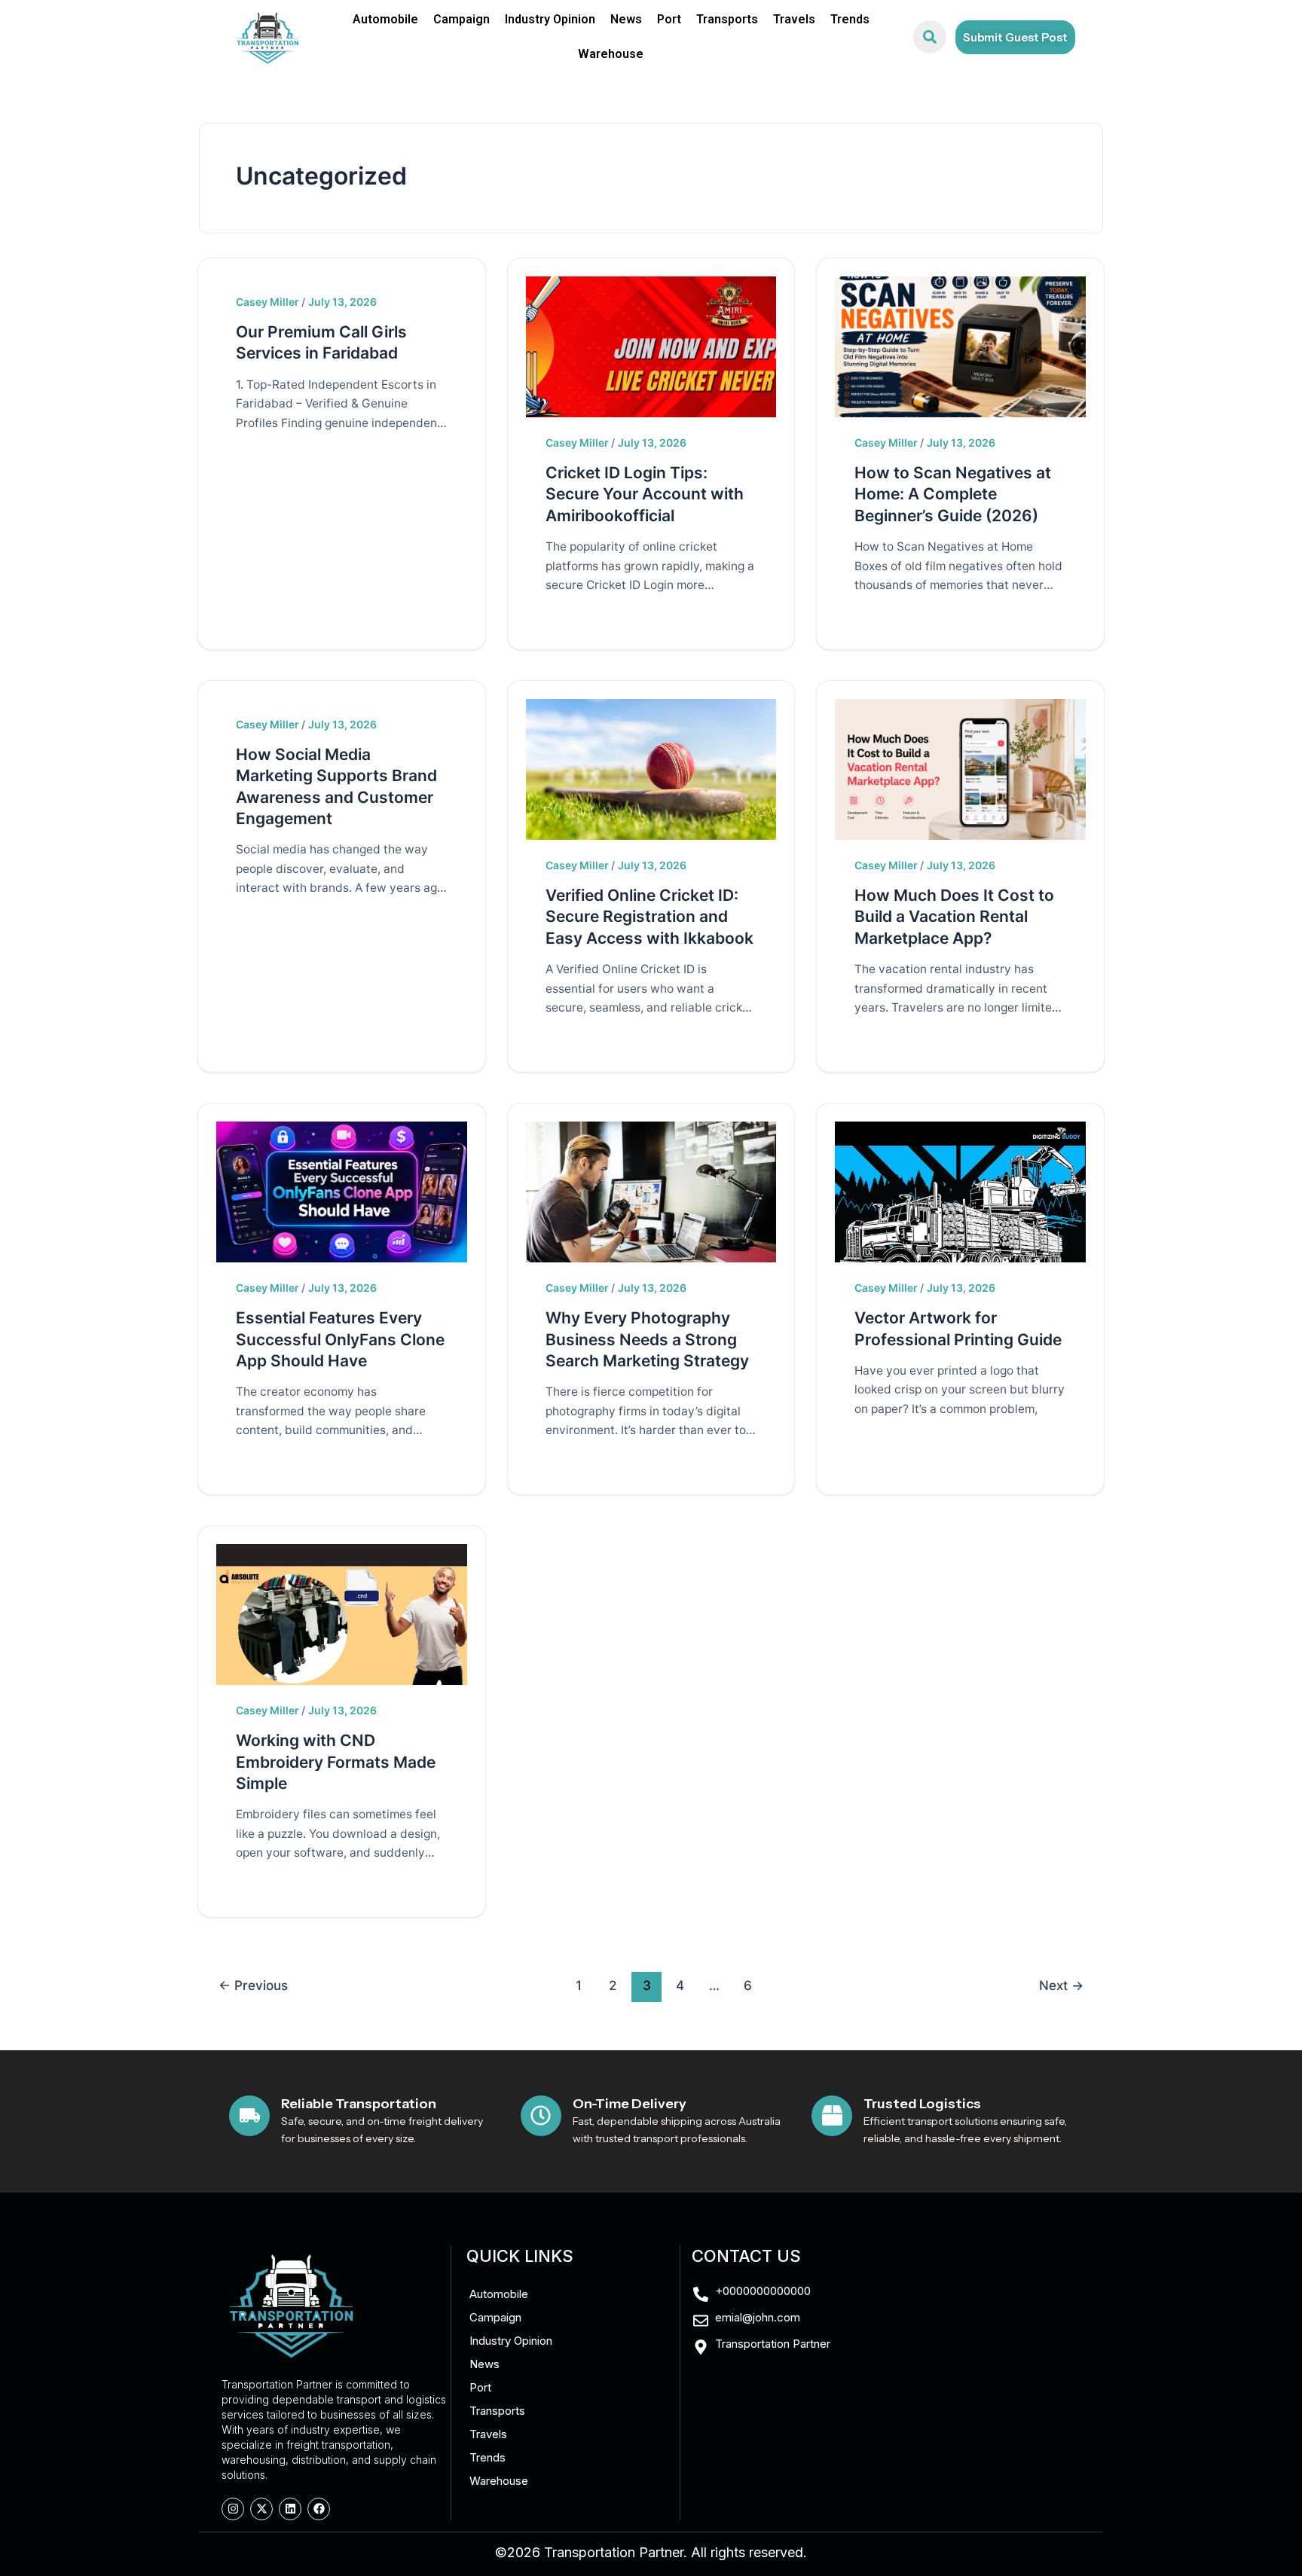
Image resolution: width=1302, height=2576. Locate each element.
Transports (727, 19)
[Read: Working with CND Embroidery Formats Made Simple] (342, 1613)
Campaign (462, 19)
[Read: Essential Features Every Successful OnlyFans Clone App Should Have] (342, 1191)
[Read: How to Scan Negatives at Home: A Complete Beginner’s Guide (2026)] (960, 345)
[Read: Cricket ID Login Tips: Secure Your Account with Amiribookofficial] (651, 345)
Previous (253, 1985)
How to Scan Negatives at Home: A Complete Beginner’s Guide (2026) (953, 494)
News (626, 19)
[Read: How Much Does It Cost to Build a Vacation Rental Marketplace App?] (960, 768)
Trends (850, 19)
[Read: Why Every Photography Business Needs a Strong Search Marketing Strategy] (651, 1191)
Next (1061, 1985)
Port (669, 19)
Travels (794, 19)
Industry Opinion (550, 19)
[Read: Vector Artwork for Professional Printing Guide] (960, 1191)
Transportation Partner (614, 2552)
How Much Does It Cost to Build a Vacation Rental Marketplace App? (954, 917)
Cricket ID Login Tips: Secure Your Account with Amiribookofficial (645, 494)
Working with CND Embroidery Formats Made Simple (336, 1762)
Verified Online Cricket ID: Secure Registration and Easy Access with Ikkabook (649, 917)
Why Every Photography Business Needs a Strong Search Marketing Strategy (647, 1339)
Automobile (385, 19)
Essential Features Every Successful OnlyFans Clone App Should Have (340, 1339)
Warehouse (611, 54)
